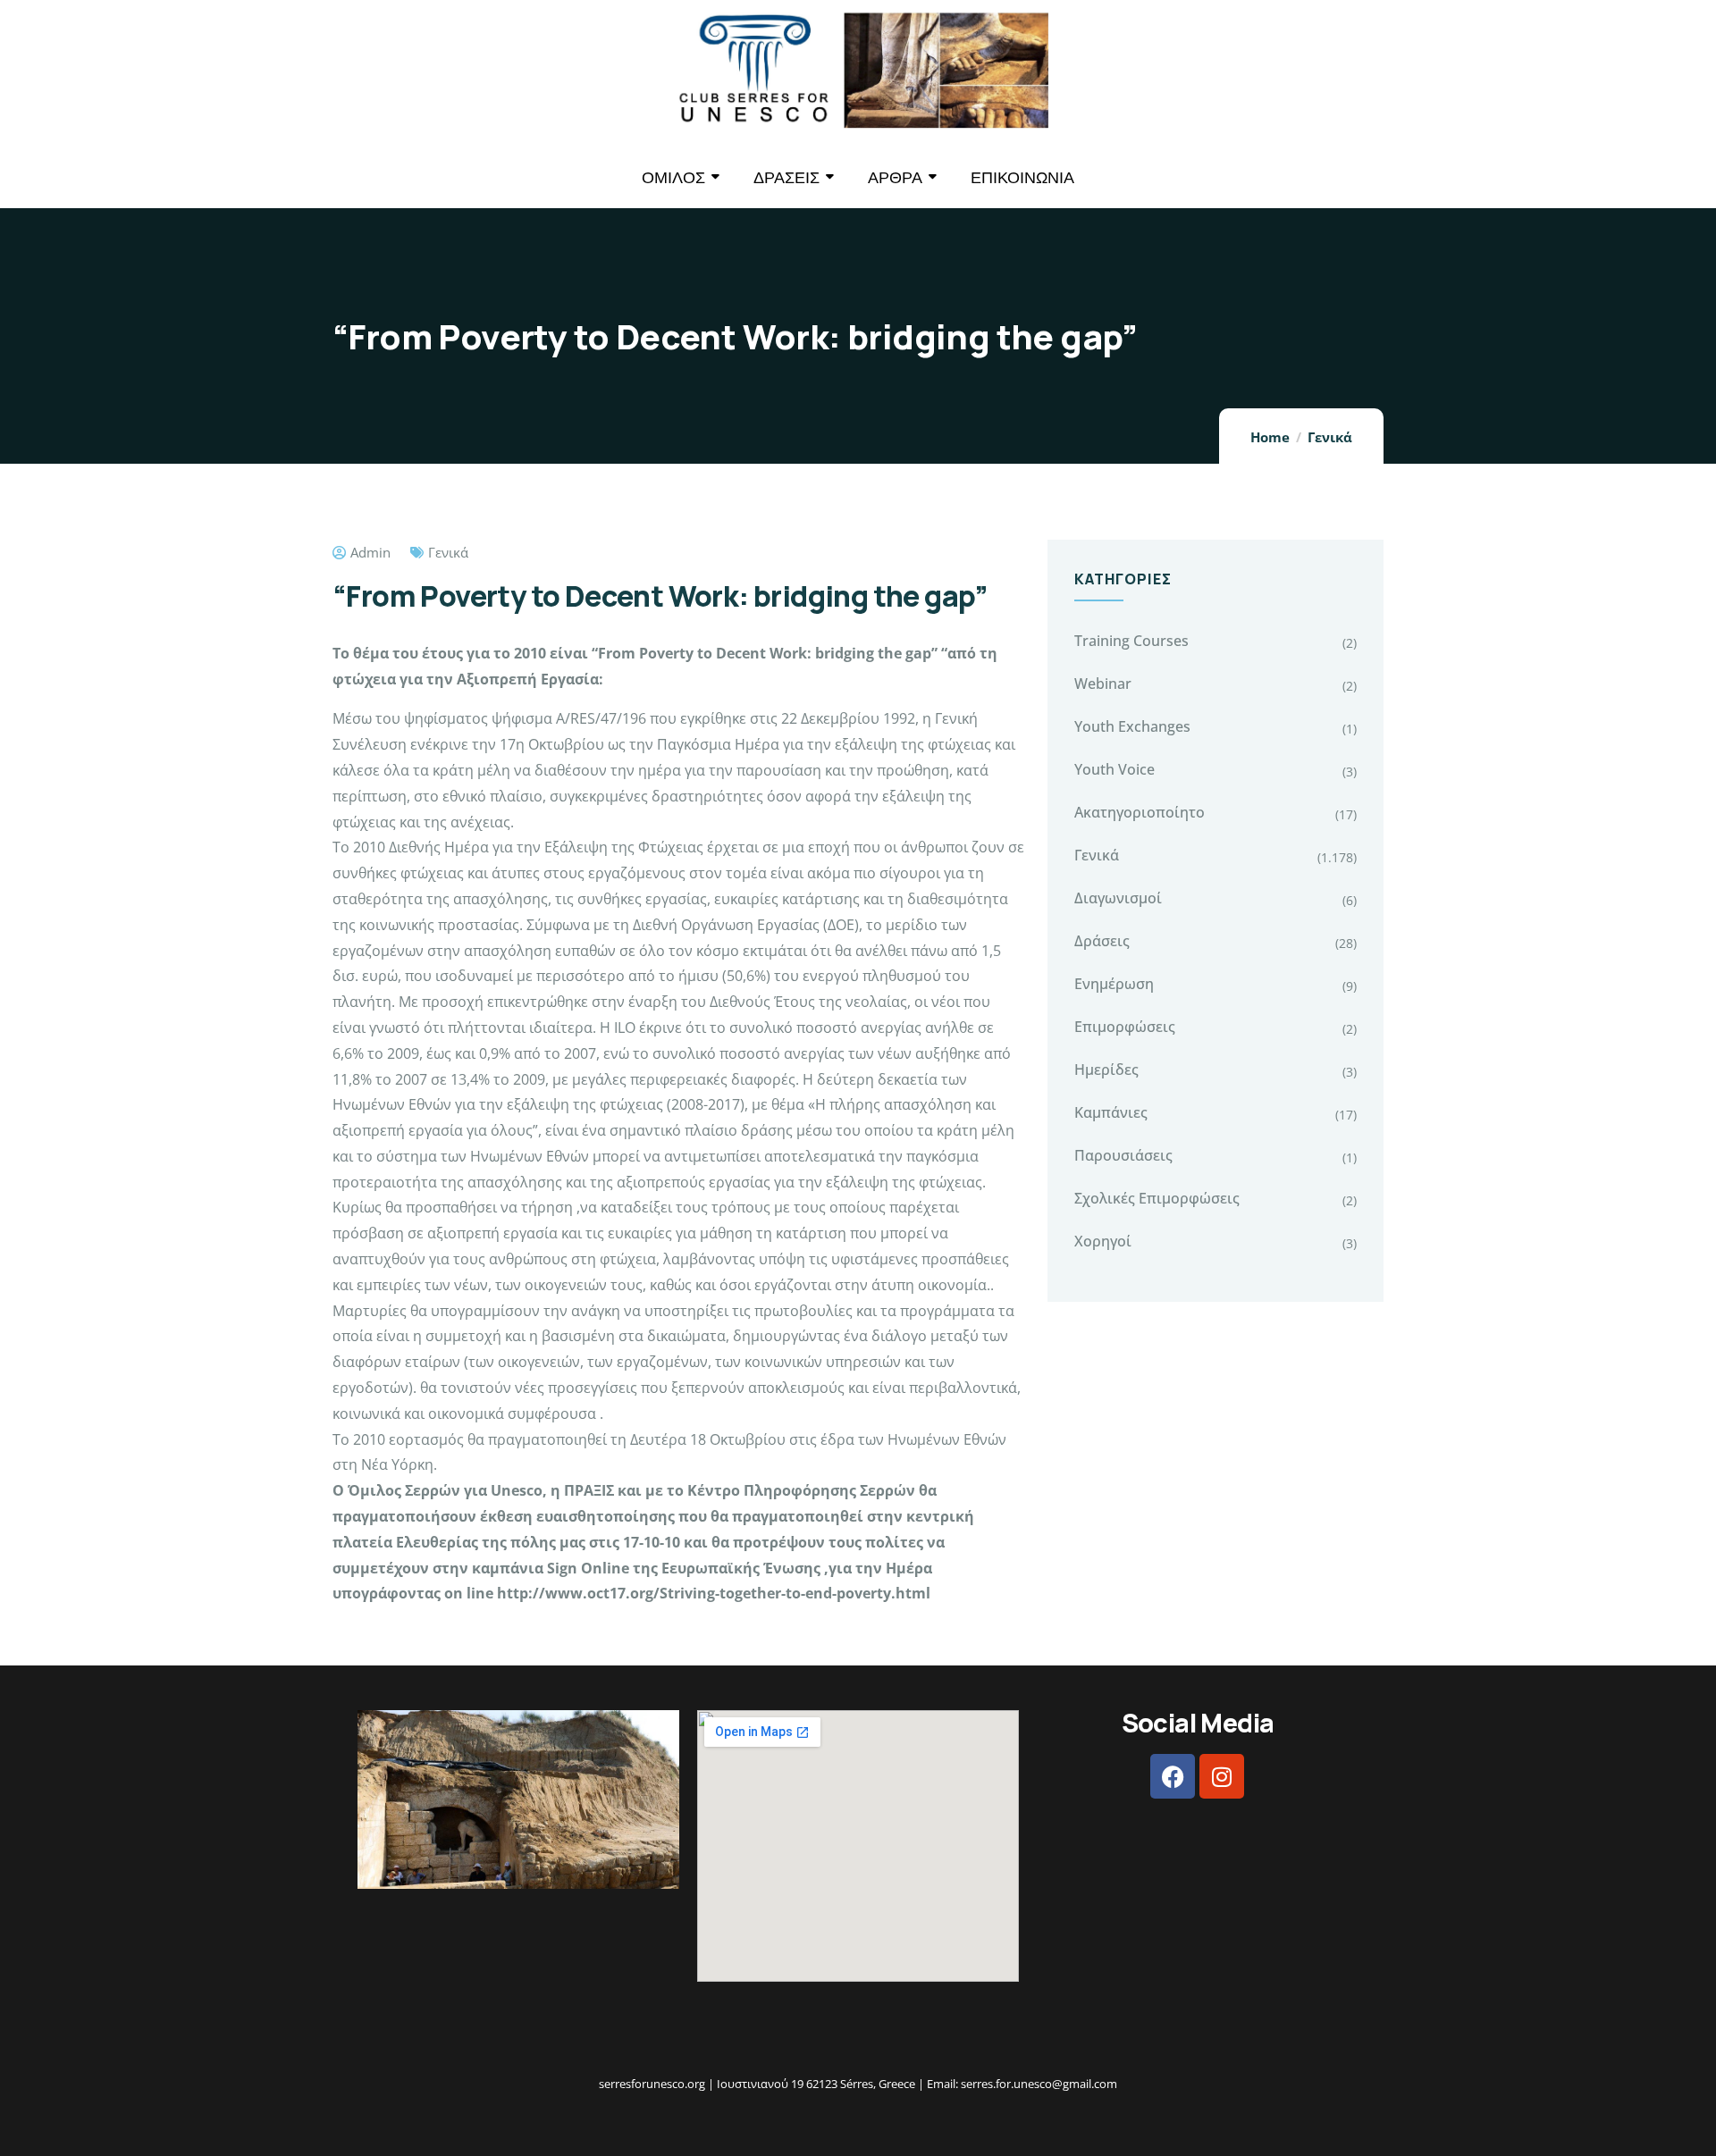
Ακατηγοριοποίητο (1140, 812)
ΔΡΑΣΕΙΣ (786, 177)
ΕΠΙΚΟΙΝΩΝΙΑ (1022, 177)
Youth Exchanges (1132, 726)
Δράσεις (1102, 941)
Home (1270, 437)
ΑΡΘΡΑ (895, 177)
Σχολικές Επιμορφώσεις (1157, 1198)
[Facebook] (1173, 1776)
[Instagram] (1222, 1776)
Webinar (1103, 684)
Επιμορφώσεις (1125, 1027)
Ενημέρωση (1114, 984)
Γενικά (1330, 437)
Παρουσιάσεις (1123, 1155)
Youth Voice (1115, 769)
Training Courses (1131, 641)
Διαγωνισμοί (1118, 898)
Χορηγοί (1103, 1241)
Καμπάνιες (1111, 1112)
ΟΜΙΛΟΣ (673, 177)
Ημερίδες (1106, 1070)
